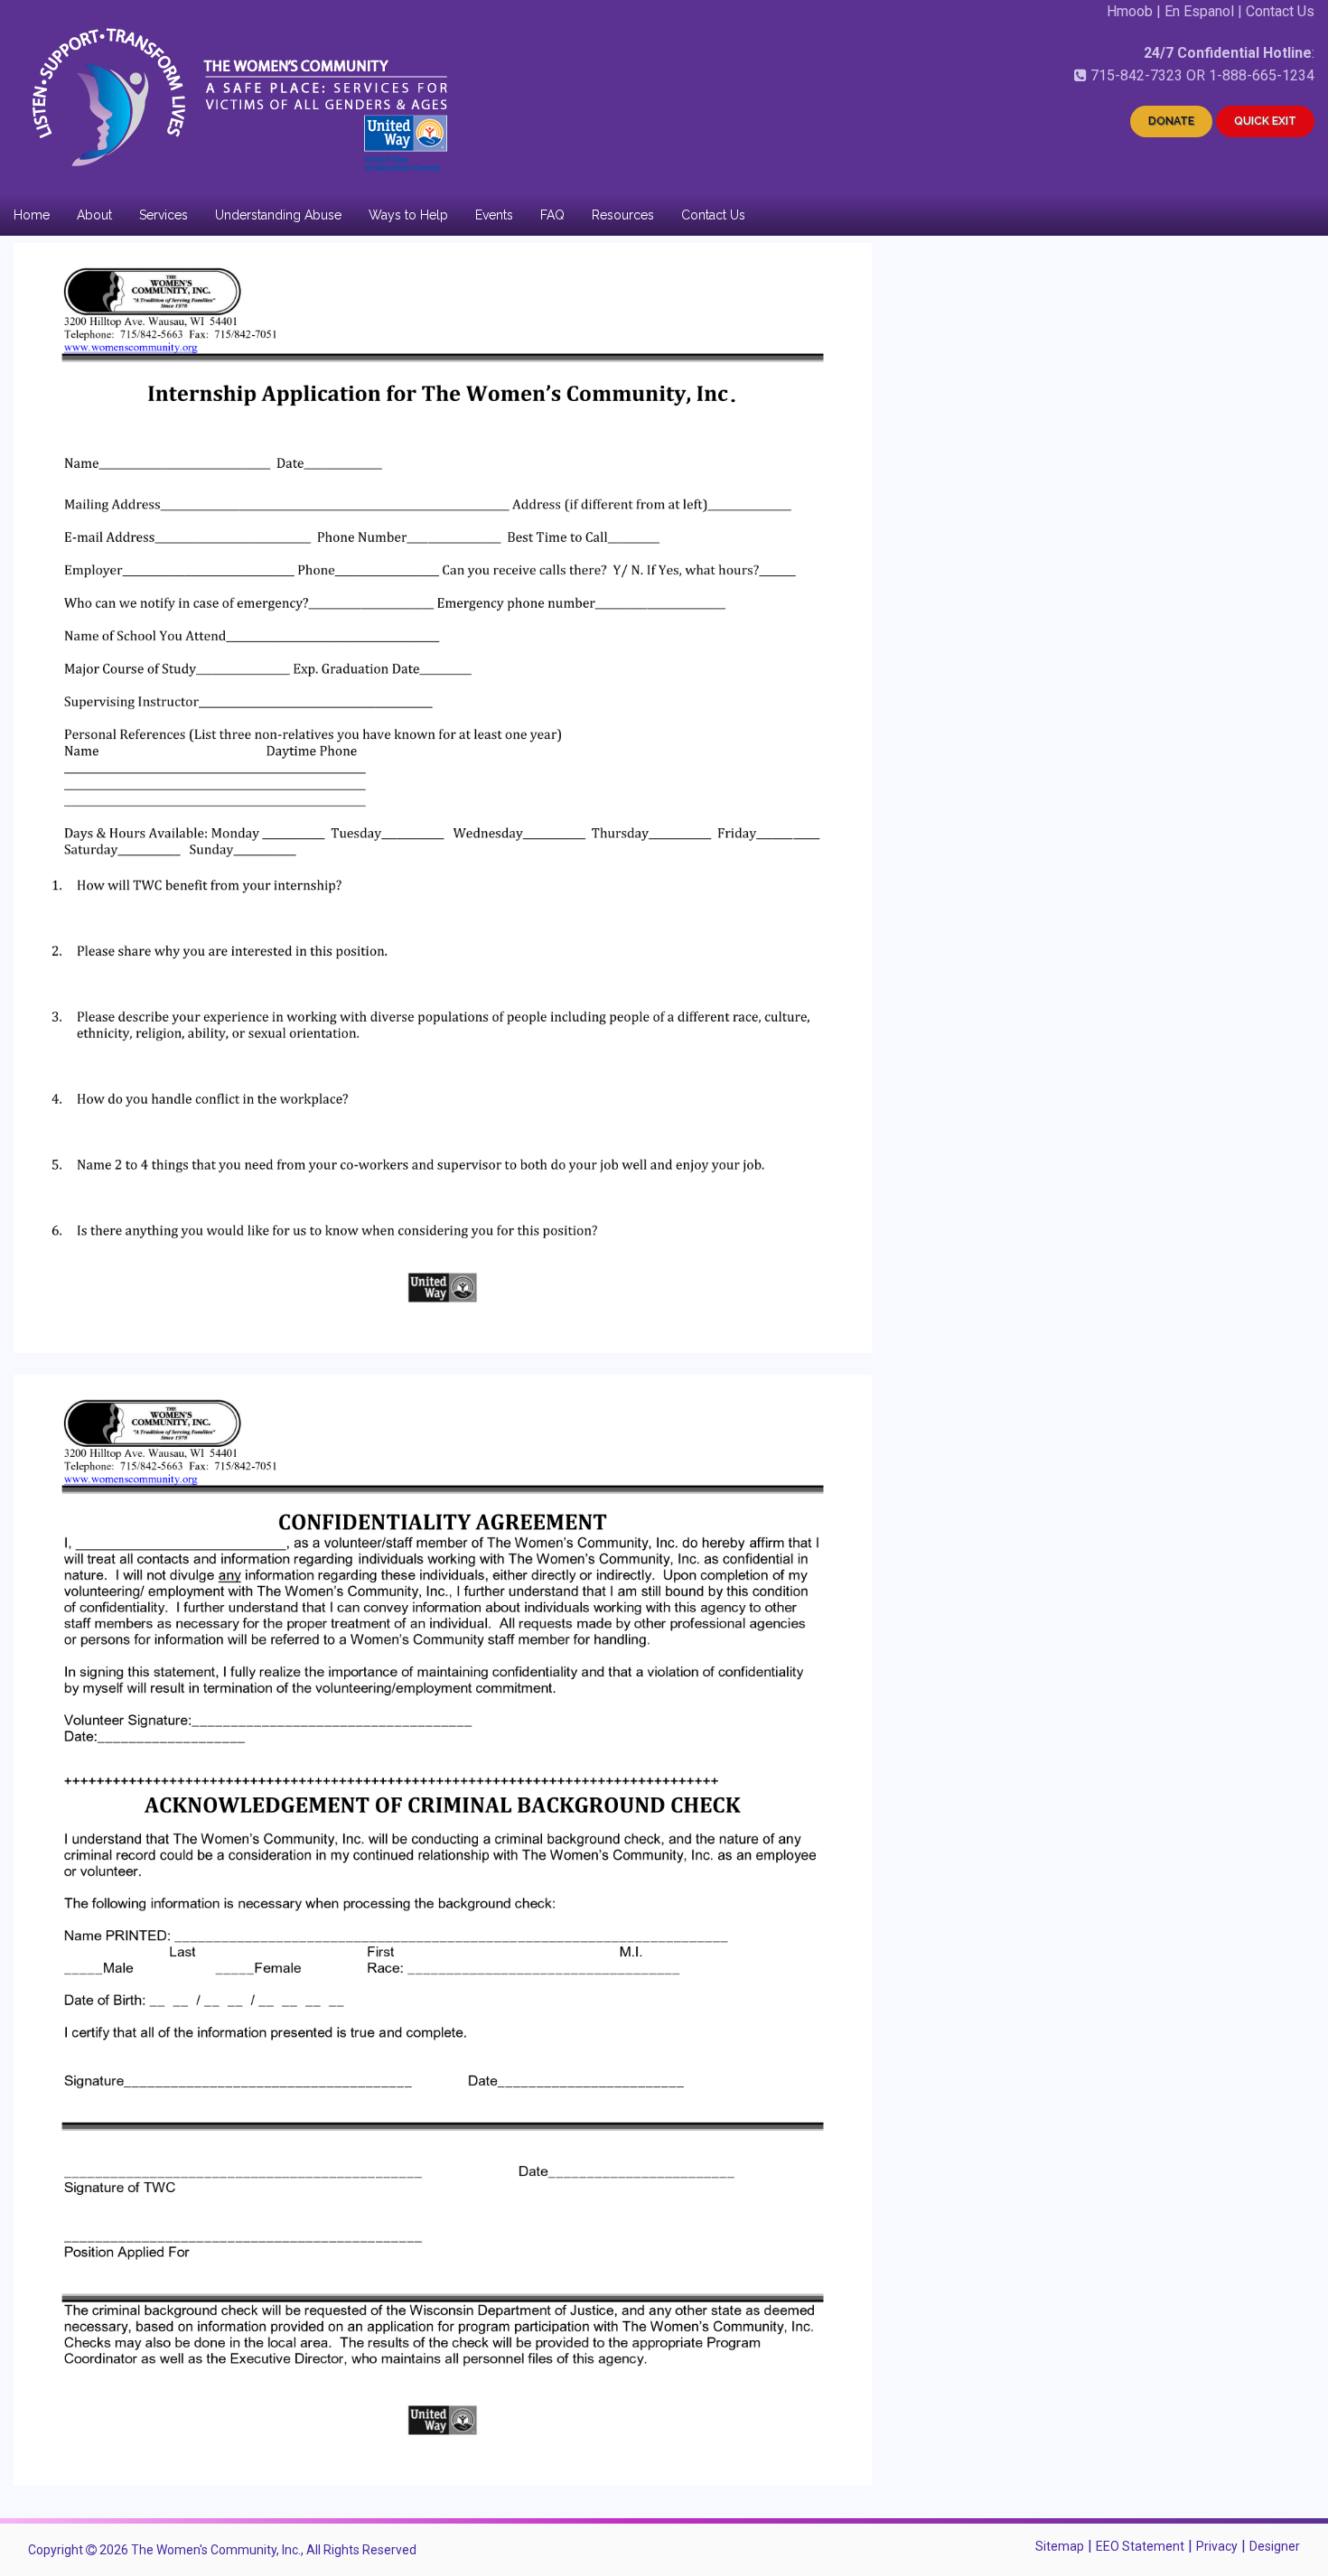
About (94, 215)
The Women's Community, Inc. (216, 2550)
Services (164, 215)
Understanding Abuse (278, 215)
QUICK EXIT (1265, 121)
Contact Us (1280, 11)
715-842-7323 (1136, 75)
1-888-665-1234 (1262, 75)
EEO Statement (1140, 2546)
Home (32, 215)
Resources (623, 215)
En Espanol (1199, 11)
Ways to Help (408, 215)
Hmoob (1130, 11)
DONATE (1171, 121)
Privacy (1217, 2546)
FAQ (552, 215)
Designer (1275, 2546)
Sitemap (1060, 2546)
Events (494, 215)
